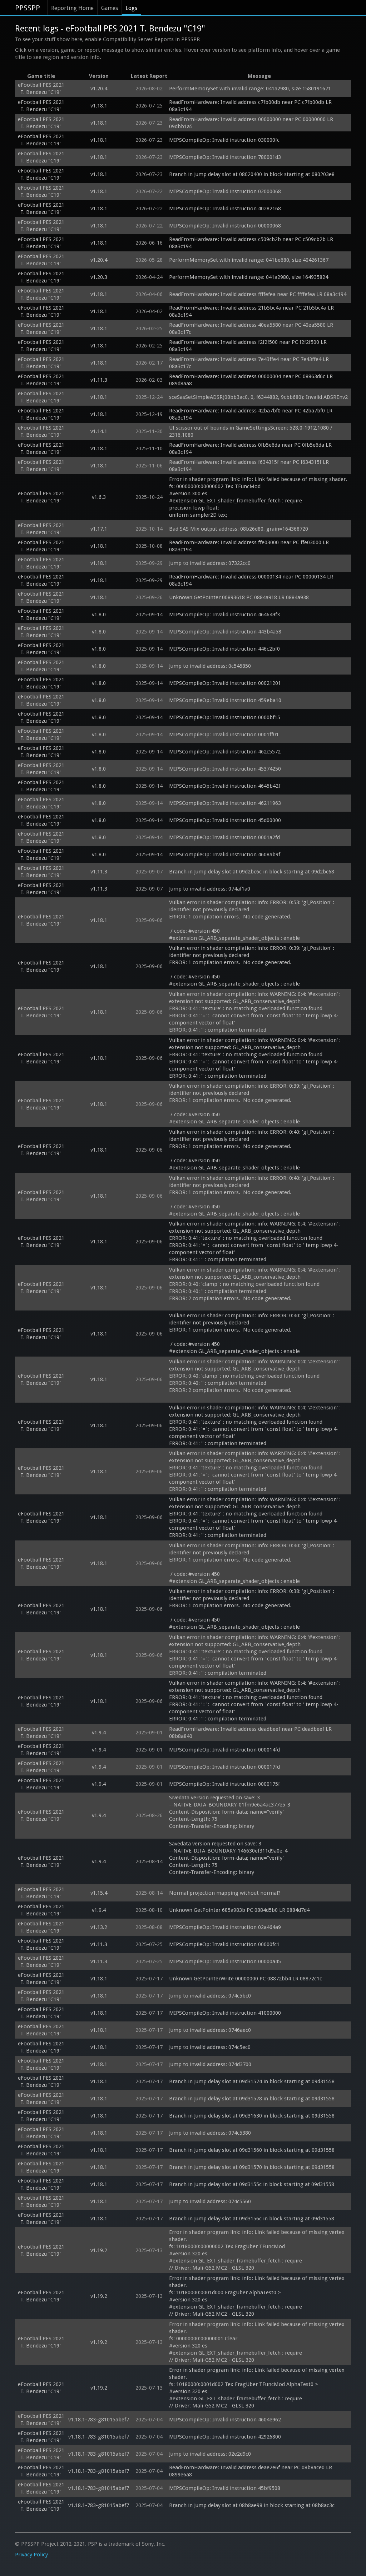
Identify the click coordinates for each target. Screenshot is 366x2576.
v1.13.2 (99, 1927)
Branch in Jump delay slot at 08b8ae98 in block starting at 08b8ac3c (252, 2505)
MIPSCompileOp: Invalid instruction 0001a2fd (224, 837)
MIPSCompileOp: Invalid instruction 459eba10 (225, 700)
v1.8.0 (99, 615)
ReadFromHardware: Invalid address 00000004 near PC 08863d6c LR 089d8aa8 (252, 380)
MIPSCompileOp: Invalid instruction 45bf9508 (225, 2488)
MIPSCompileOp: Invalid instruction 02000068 (225, 191)
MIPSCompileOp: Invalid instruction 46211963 (225, 803)
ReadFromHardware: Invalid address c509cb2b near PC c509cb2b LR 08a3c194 (252, 243)
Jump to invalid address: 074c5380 (210, 2133)
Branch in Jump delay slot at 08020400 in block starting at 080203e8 (252, 174)
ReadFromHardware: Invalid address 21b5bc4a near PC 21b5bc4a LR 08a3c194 (252, 311)
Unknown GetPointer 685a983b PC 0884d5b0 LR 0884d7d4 (239, 1910)
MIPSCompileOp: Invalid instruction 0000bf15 (225, 717)
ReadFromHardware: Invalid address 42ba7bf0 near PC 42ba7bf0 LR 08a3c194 (251, 414)
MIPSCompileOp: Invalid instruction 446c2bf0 (224, 649)
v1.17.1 (99, 529)
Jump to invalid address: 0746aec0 (210, 2030)
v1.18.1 (99, 106)
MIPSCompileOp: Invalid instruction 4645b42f (225, 786)
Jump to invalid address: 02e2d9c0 (210, 2454)
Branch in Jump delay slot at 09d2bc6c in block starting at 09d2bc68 (252, 872)
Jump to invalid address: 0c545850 (210, 666)
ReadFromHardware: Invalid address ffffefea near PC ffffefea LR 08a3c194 (258, 294)
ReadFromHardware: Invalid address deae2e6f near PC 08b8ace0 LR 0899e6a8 (251, 2471)
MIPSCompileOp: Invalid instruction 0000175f (224, 1784)
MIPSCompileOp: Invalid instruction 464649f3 (224, 615)
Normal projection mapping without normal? (225, 1893)
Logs (131, 8)
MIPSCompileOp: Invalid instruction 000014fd (224, 1750)
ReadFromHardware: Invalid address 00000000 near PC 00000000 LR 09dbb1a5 (252, 123)
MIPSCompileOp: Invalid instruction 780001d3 (225, 157)
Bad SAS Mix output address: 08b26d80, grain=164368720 (239, 529)
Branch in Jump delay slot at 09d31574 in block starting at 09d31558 (252, 2081)
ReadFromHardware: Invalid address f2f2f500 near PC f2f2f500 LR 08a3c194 (249, 346)
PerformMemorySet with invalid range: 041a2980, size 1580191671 (250, 89)
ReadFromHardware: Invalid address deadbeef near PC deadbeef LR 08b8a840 (251, 1733)
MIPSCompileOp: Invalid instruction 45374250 (225, 769)
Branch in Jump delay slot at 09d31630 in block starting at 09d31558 (252, 2116)
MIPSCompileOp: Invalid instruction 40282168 (225, 209)
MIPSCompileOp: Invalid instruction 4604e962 (225, 2420)
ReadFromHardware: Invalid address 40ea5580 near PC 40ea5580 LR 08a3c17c (252, 329)
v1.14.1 (99, 431)
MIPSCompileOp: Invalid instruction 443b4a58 (225, 632)
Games (110, 8)
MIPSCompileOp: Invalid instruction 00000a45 (225, 1961)
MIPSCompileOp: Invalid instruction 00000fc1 (224, 1944)
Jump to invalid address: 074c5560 (210, 2201)
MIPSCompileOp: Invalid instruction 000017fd (224, 1767)
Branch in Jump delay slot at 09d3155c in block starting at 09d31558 (252, 2184)
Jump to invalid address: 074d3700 (210, 2064)
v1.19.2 (99, 2250)
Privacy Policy (31, 2555)
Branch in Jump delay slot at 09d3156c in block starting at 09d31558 (252, 2219)
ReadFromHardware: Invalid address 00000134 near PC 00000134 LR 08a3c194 (252, 580)
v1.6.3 (99, 497)
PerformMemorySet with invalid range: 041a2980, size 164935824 (249, 277)
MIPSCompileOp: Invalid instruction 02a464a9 (225, 1927)
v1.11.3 (99, 380)
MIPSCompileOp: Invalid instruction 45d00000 (225, 820)
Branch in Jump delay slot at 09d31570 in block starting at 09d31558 (252, 2167)
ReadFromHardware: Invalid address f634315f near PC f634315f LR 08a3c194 (250, 466)
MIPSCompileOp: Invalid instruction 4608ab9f (225, 855)
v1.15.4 (99, 1893)
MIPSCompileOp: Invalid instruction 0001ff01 (224, 735)
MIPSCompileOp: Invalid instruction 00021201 (225, 683)
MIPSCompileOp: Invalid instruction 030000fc (224, 140)
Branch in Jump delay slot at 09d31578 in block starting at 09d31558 (252, 2099)
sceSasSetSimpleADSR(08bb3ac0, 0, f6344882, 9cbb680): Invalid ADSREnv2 (258, 397)
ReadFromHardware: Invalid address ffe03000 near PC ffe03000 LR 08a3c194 (250, 546)
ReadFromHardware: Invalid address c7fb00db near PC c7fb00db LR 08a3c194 (251, 106)
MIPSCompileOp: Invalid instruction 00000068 (225, 226)
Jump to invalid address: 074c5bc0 (210, 1996)
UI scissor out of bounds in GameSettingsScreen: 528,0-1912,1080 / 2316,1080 (251, 431)
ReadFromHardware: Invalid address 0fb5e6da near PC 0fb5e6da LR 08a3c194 (251, 448)
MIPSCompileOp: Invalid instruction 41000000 (225, 2013)
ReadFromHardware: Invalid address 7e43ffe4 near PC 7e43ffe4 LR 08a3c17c (250, 363)
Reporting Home (72, 8)
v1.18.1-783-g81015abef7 (99, 2420)
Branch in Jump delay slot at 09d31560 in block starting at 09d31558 (252, 2150)
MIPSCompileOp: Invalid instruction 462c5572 (225, 752)
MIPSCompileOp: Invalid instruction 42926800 (225, 2437)
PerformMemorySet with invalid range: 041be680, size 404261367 (249, 260)
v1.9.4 (99, 1733)
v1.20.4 (99, 89)
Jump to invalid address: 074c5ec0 (210, 2047)
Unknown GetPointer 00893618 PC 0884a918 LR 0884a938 (239, 597)
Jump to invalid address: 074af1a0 (210, 889)
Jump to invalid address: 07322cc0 (210, 563)
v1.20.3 (99, 277)
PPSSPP (28, 8)
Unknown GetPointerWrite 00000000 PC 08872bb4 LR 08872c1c (246, 1979)
